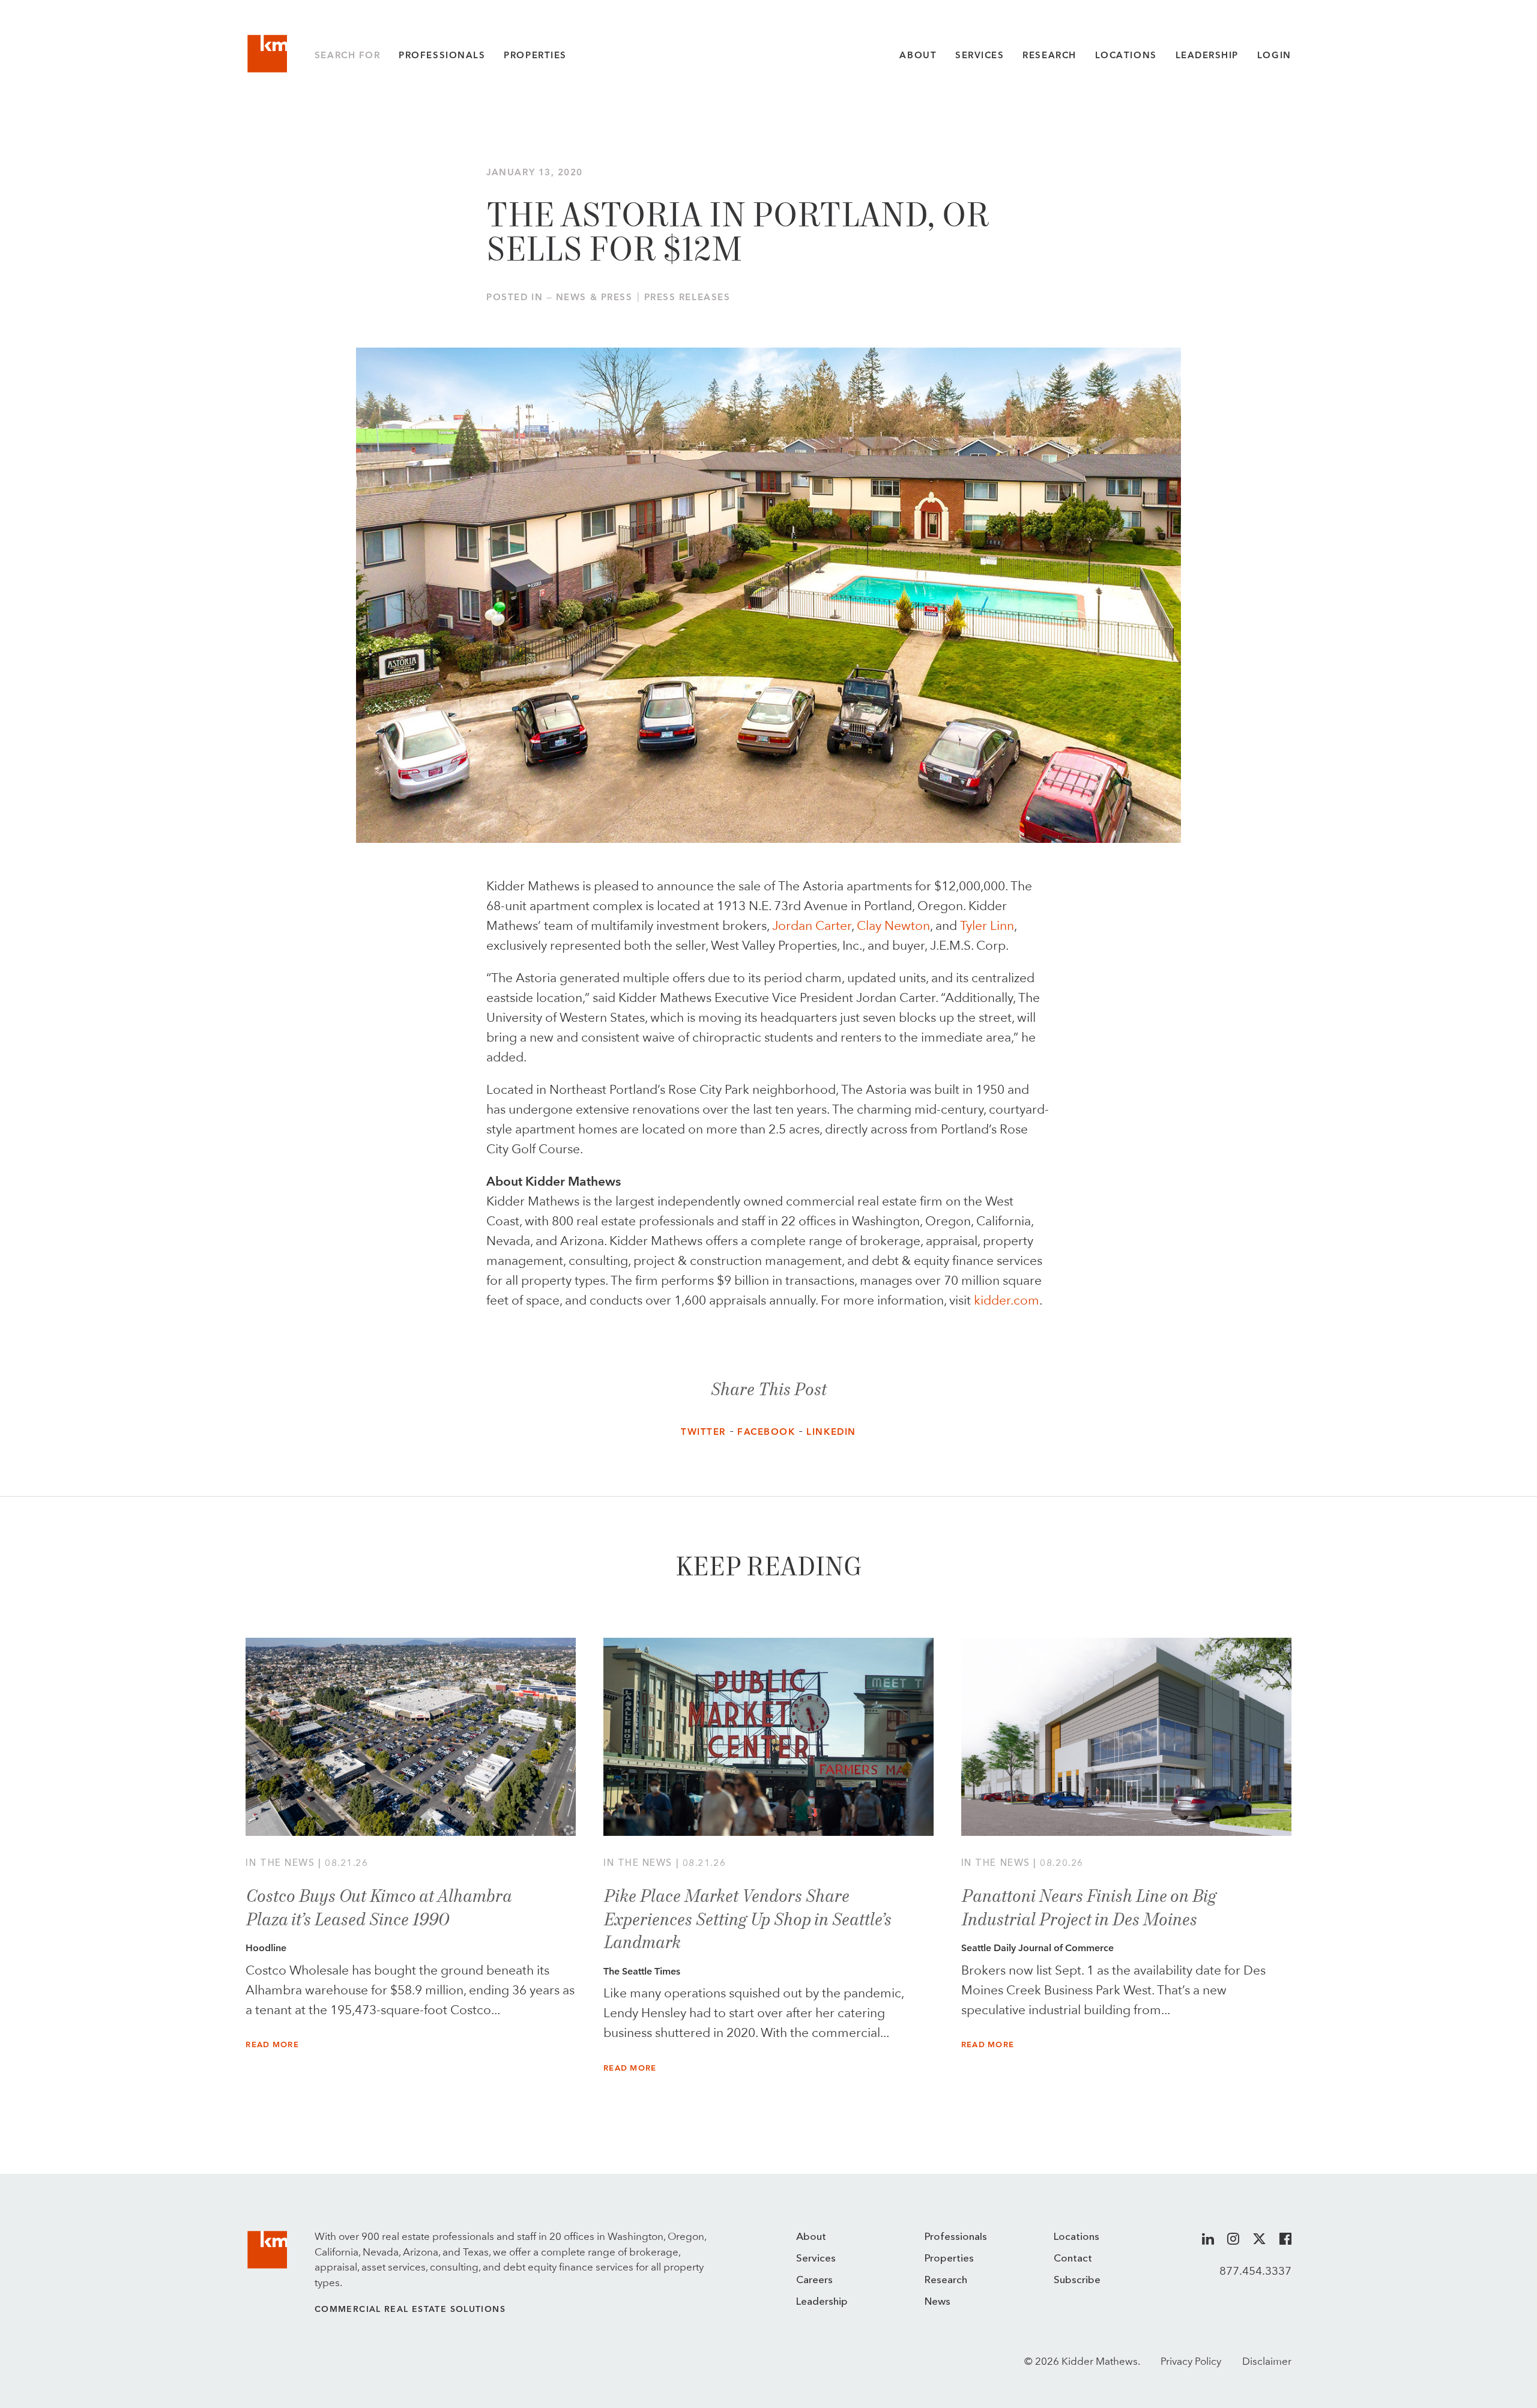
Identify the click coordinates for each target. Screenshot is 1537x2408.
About (918, 55)
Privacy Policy (1191, 2361)
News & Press (594, 297)
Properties (535, 55)
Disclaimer (1267, 2361)
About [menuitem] (811, 2237)
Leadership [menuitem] (822, 2302)
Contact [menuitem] (1073, 2259)
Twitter (703, 1432)
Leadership (1207, 55)
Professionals (442, 55)
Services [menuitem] (816, 2259)
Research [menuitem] (946, 2280)
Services (980, 55)
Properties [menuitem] (949, 2259)
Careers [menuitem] (814, 2280)
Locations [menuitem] (1077, 2237)
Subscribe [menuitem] (1077, 2280)
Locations (1126, 55)
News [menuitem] (938, 2302)
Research (1049, 55)
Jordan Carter (810, 926)
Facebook (766, 1432)
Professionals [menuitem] (956, 2237)
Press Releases (687, 297)
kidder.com (1007, 1300)
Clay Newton (893, 926)
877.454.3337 (1255, 2271)
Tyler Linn (987, 926)
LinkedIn (831, 1432)
